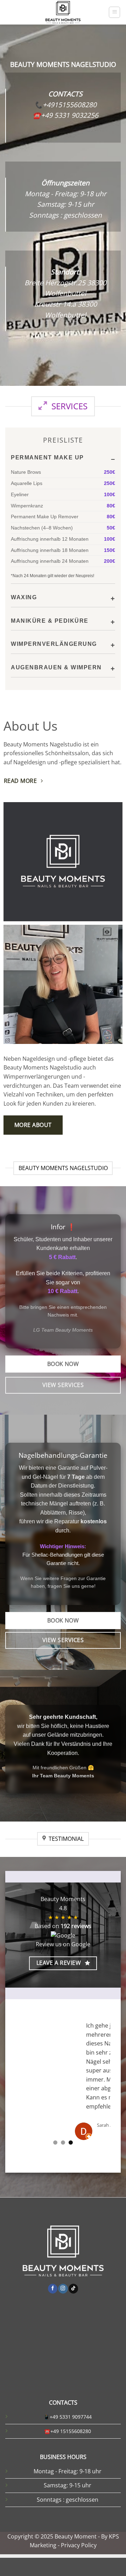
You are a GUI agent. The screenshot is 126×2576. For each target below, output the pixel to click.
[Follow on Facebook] (53, 2307)
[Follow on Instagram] (63, 2307)
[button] (114, 12)
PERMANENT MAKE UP (47, 457)
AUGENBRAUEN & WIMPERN (56, 667)
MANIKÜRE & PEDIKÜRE (50, 621)
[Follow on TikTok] (73, 2307)
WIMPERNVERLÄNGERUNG (54, 644)
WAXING (24, 597)
